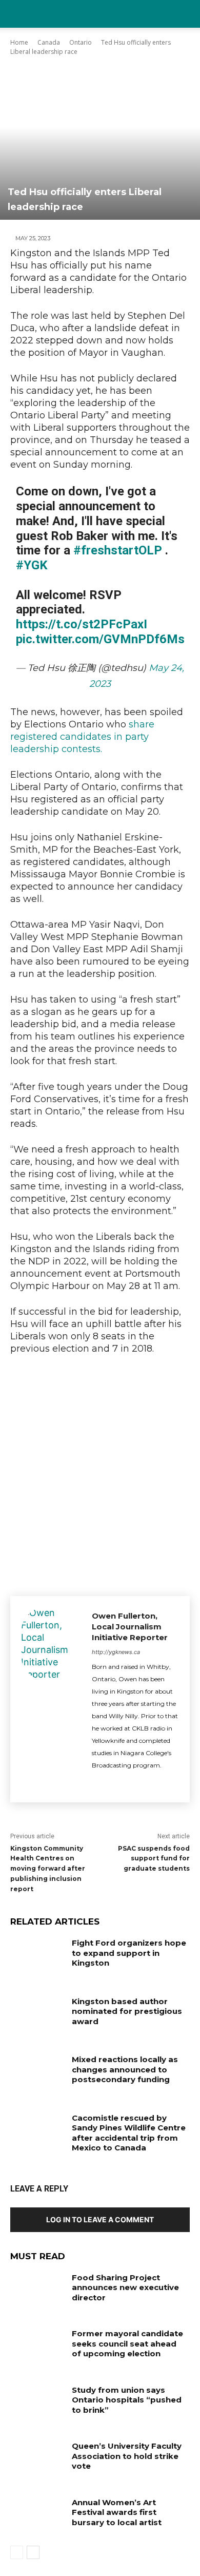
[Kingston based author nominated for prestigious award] (37, 2015)
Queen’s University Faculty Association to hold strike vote (127, 2456)
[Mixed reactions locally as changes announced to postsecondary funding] (37, 2073)
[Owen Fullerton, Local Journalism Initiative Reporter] (51, 1699)
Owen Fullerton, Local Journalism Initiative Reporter (130, 1627)
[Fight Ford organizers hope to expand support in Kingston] (37, 1957)
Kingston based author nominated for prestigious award (127, 2011)
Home (19, 42)
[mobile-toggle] (17, 14)
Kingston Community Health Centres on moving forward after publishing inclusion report (48, 1869)
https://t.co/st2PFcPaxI (82, 624)
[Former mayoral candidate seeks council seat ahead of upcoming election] (37, 2348)
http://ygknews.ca (116, 1652)
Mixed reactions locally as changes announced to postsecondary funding (125, 2069)
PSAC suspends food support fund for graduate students (154, 1859)
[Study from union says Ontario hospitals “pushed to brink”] (37, 2404)
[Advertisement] (100, 1473)
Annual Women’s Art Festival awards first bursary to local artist (117, 2512)
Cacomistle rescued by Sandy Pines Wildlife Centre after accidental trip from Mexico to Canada (129, 2133)
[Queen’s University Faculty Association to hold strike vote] (37, 2460)
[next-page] (33, 2552)
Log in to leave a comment (100, 2219)
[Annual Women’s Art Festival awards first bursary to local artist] (37, 2516)
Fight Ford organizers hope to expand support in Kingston (129, 1953)
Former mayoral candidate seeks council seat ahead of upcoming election (127, 2343)
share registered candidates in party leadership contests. (82, 737)
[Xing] (114, 1783)
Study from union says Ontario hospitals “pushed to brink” (127, 2400)
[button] (186, 14)
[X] (96, 1783)
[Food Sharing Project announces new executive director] (37, 2292)
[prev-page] (17, 2552)
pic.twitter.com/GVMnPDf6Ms (100, 639)
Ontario (81, 42)
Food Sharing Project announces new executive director (125, 2287)
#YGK (32, 565)
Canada (49, 42)
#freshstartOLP (118, 550)
